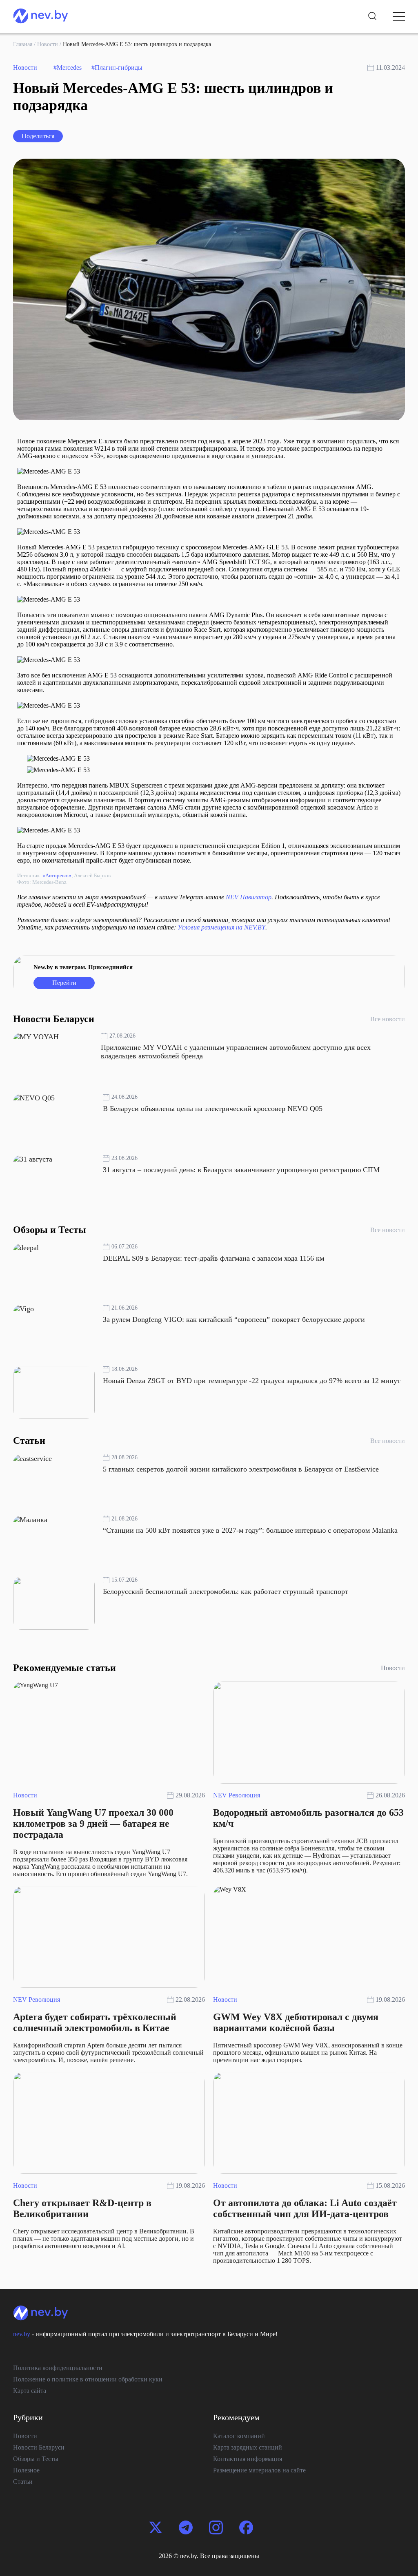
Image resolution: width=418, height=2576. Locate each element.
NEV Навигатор (249, 897)
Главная (23, 44)
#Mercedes (68, 67)
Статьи (23, 2482)
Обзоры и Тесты (36, 2459)
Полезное (26, 2470)
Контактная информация (248, 2459)
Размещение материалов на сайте (259, 2470)
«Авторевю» (57, 875)
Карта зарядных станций (248, 2447)
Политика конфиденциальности (58, 2368)
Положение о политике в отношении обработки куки (88, 2379)
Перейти (64, 983)
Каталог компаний (239, 2436)
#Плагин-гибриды (117, 67)
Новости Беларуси (39, 2447)
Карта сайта (30, 2391)
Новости (48, 44)
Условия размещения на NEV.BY (221, 927)
